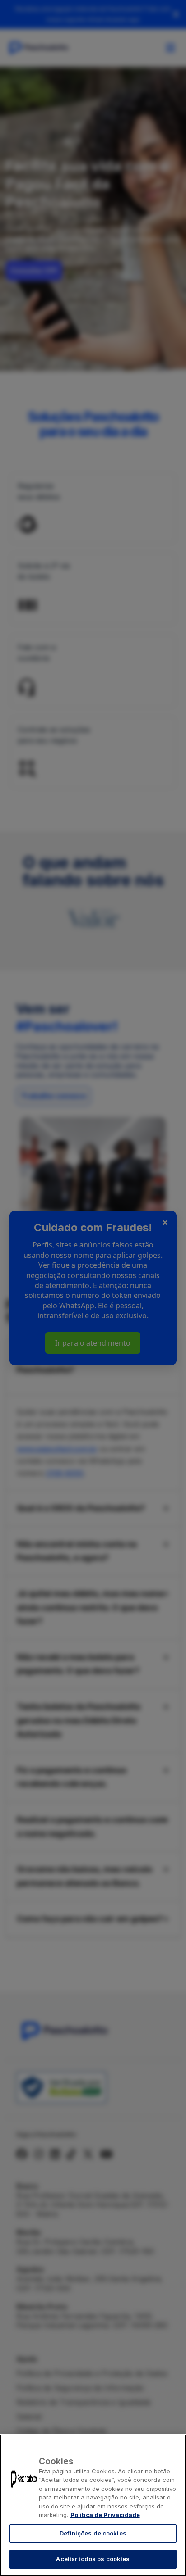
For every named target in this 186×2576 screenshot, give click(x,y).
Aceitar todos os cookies (93, 2559)
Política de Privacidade (105, 2515)
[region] (93, 2505)
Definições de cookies (93, 2533)
